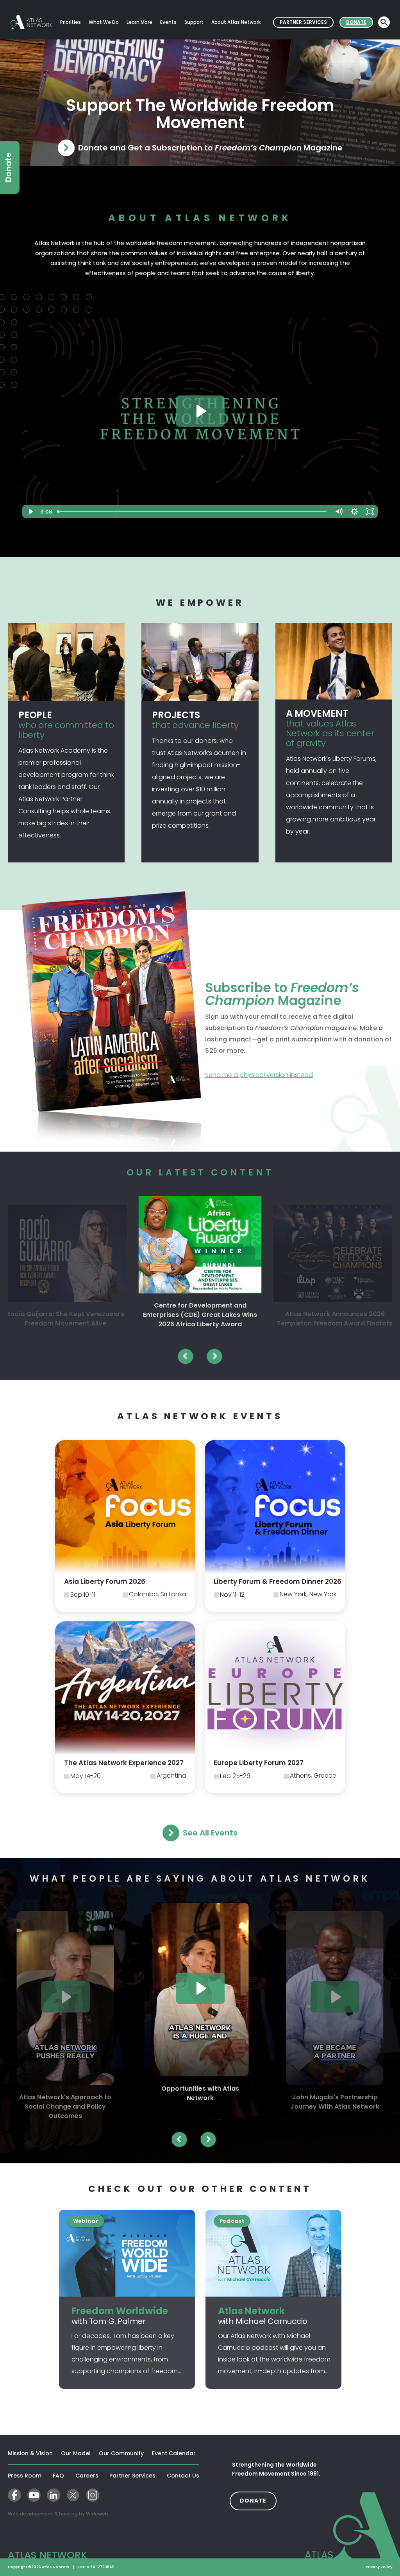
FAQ (58, 2476)
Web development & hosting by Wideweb (83, 2513)
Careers (87, 2476)
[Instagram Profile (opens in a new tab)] (93, 2495)
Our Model (76, 2453)
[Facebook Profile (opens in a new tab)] (14, 2495)
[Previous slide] (186, 1356)
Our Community (121, 2453)
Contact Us (183, 2476)
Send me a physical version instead (291, 1075)
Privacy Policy (379, 2567)
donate (258, 2500)
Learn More (139, 22)
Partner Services (307, 22)
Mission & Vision (30, 2453)
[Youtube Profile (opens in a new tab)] (34, 2495)
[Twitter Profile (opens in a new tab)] (73, 2495)
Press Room (25, 2476)
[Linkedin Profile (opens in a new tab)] (54, 2495)
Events (168, 22)
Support (194, 22)
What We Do (104, 22)
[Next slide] (214, 1356)
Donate (360, 22)
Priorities (71, 22)
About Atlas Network (236, 22)
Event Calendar (174, 2453)
